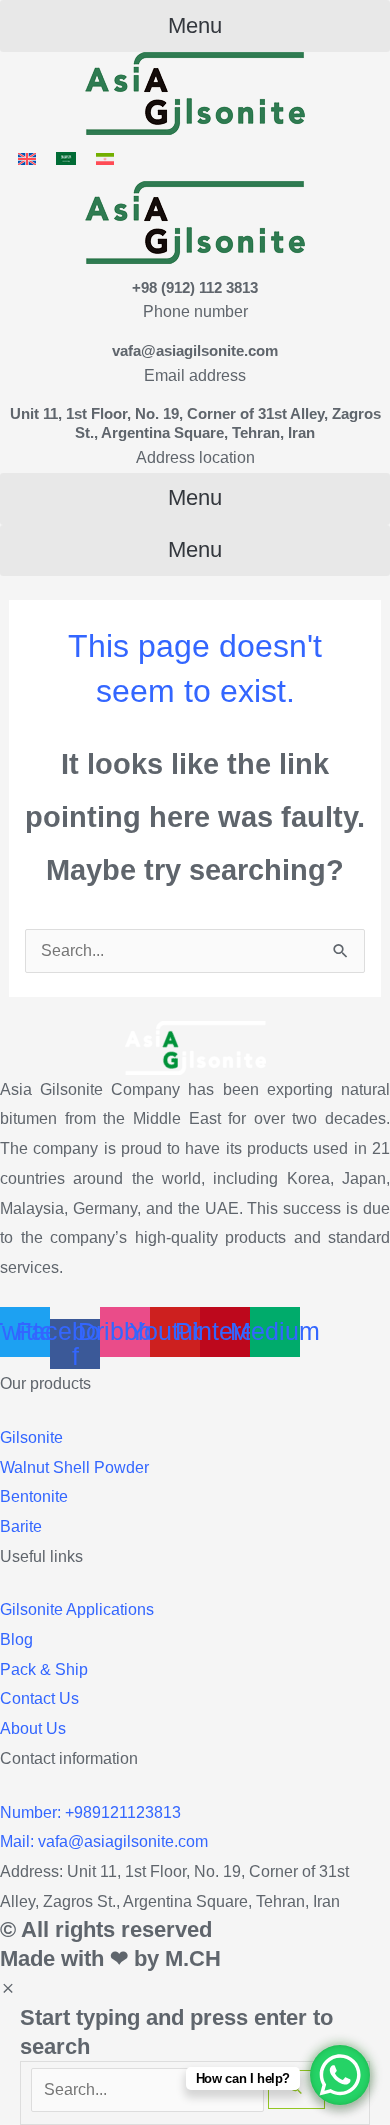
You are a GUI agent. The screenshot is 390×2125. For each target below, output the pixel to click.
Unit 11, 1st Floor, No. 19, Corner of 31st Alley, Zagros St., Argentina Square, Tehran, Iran (195, 423)
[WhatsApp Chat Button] (340, 2075)
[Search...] (149, 2089)
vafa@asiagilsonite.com (195, 350)
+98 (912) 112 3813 (195, 287)
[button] (195, 26)
